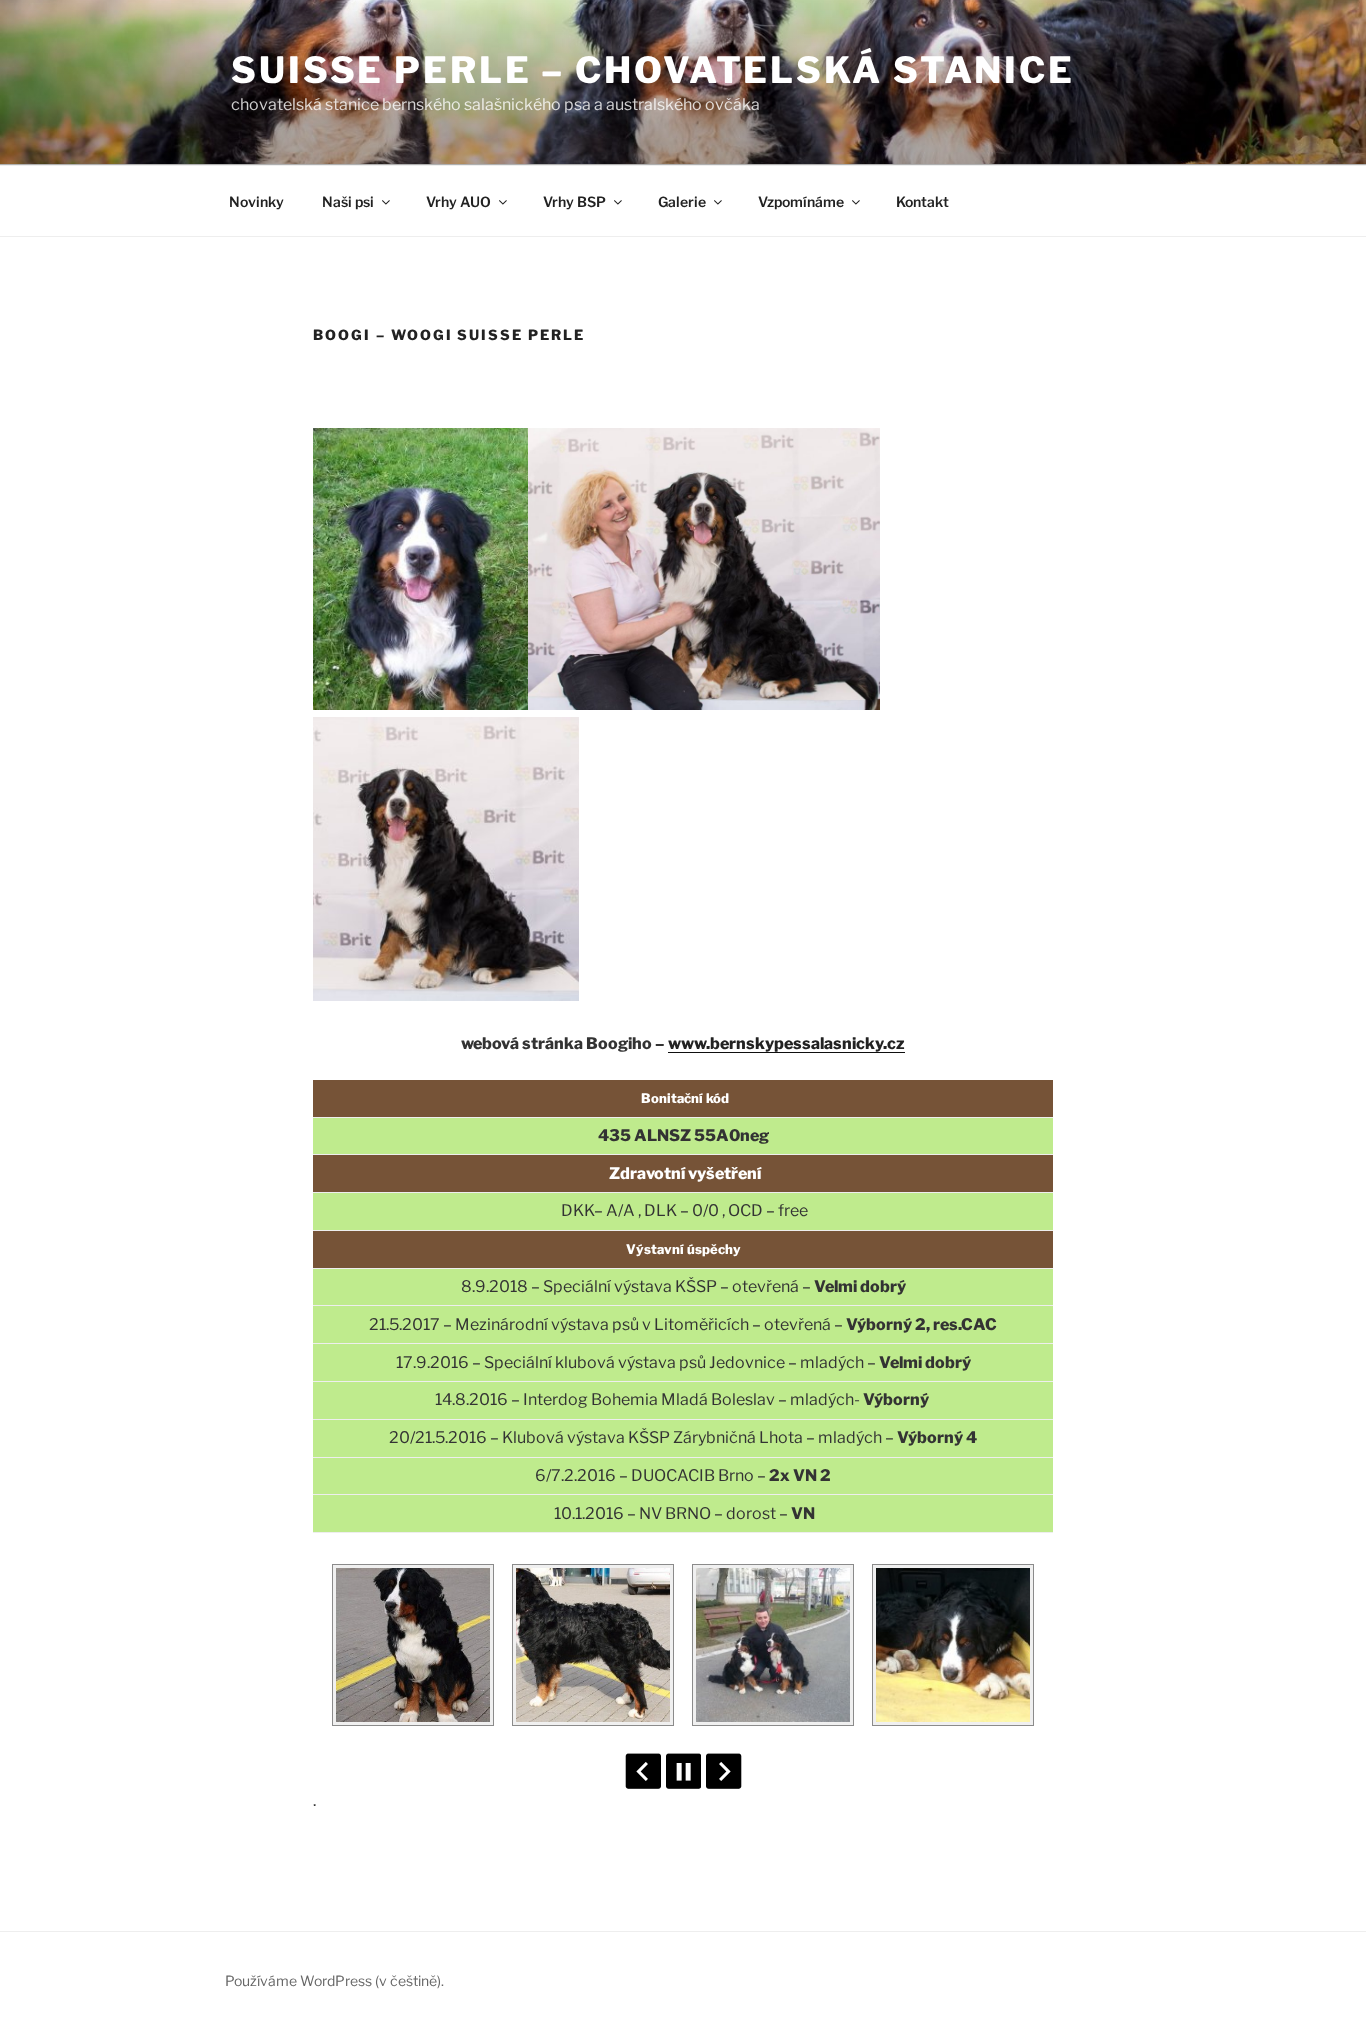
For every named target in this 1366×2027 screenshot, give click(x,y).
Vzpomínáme (801, 201)
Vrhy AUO (458, 201)
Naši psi (348, 201)
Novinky (256, 201)
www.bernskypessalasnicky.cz (786, 1043)
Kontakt (922, 201)
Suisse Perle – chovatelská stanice (653, 70)
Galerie (682, 201)
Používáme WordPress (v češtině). (334, 1980)
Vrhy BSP (574, 201)
